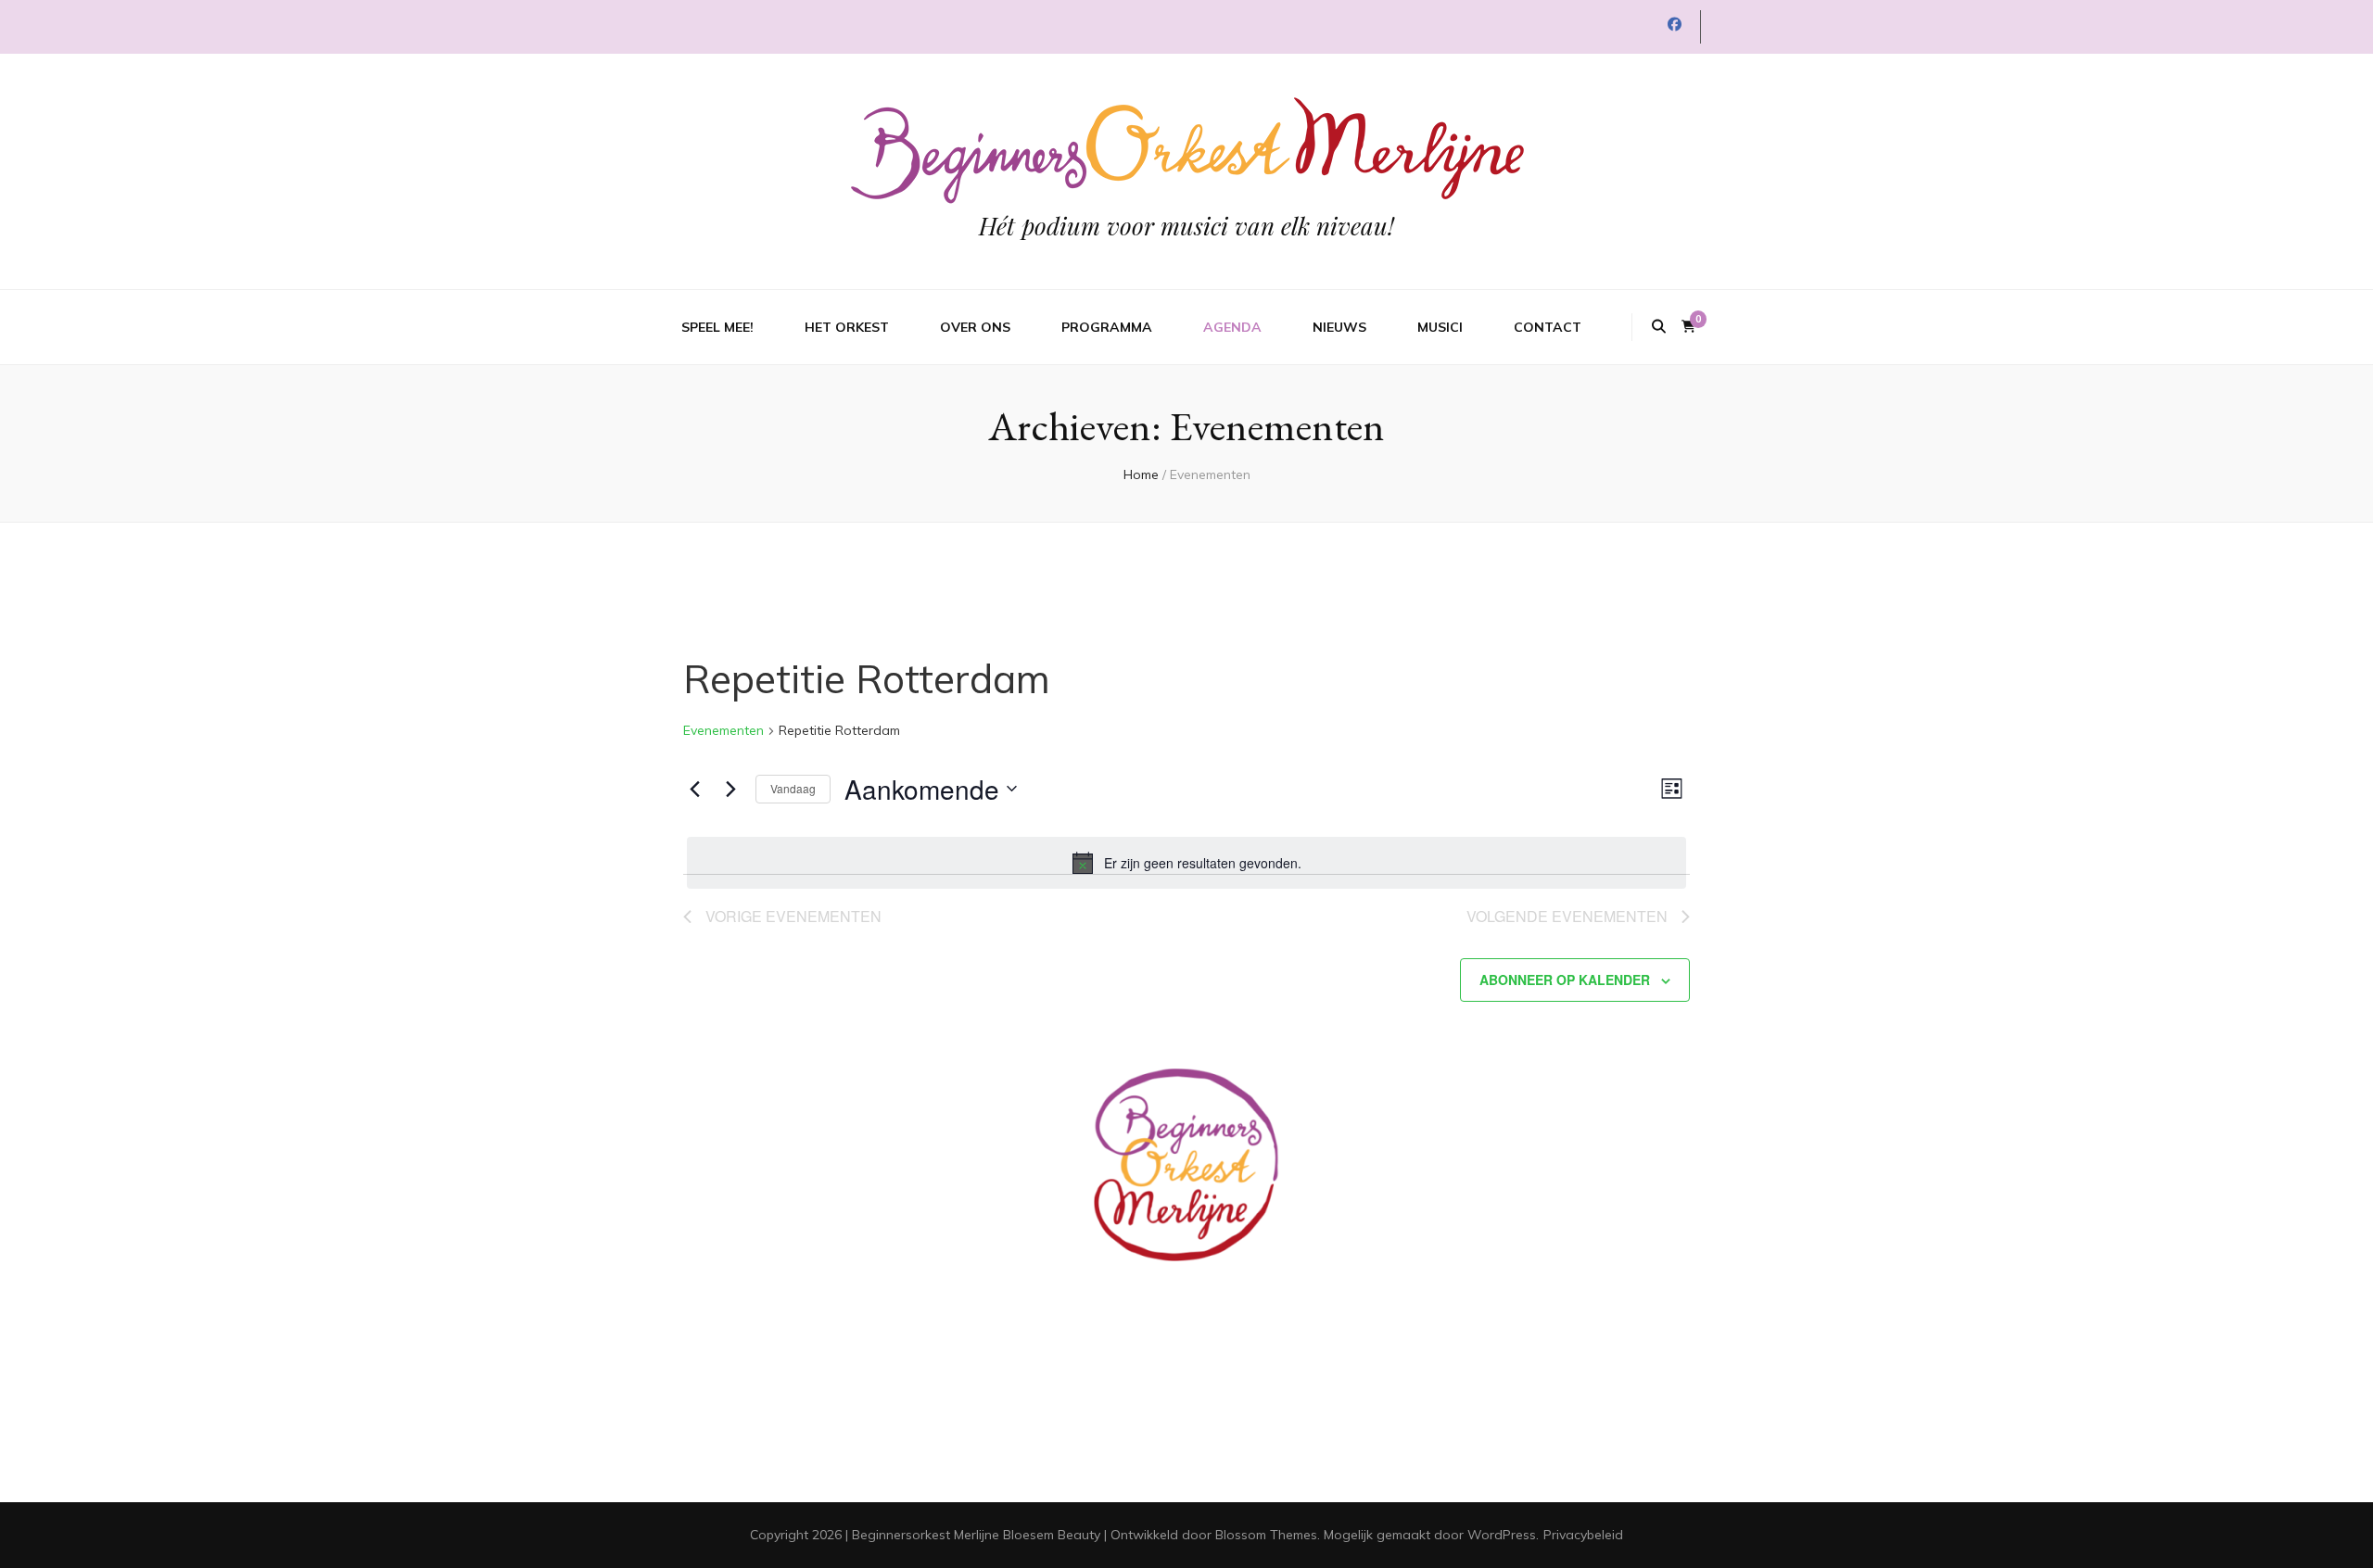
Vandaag (793, 788)
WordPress (1502, 1535)
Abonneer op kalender (1565, 980)
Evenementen (723, 730)
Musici (1440, 327)
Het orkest (847, 327)
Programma (1107, 327)
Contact (1548, 327)
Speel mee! (717, 327)
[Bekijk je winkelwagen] (1688, 327)
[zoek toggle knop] (1659, 327)
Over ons (975, 327)
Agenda (1232, 327)
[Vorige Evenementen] (694, 789)
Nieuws (1339, 327)
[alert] (1186, 863)
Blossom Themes (1266, 1535)
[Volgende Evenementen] (730, 789)
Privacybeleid (1583, 1535)
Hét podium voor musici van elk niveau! (1186, 226)
